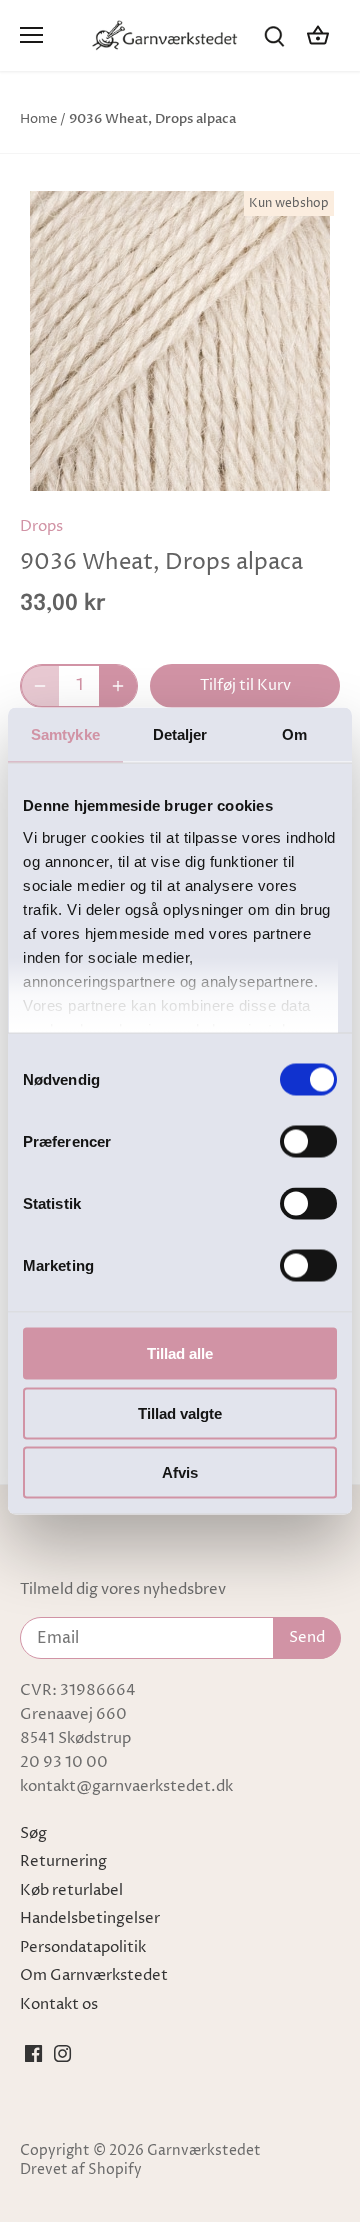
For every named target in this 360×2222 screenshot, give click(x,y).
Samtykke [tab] (65, 734)
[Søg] (274, 35)
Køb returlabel (71, 1890)
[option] (180, 341)
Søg (33, 1833)
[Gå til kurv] (318, 35)
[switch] (308, 1142)
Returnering (63, 1861)
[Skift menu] (31, 35)
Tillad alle (180, 1353)
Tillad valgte (180, 1412)
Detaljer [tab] (180, 734)
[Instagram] (62, 2053)
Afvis (180, 1472)
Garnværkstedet (204, 2151)
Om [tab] (294, 734)
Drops (41, 526)
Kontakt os (59, 2004)
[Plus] (118, 686)
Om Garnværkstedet (94, 1975)
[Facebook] (33, 2053)
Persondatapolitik (83, 1947)
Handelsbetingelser (90, 1918)
